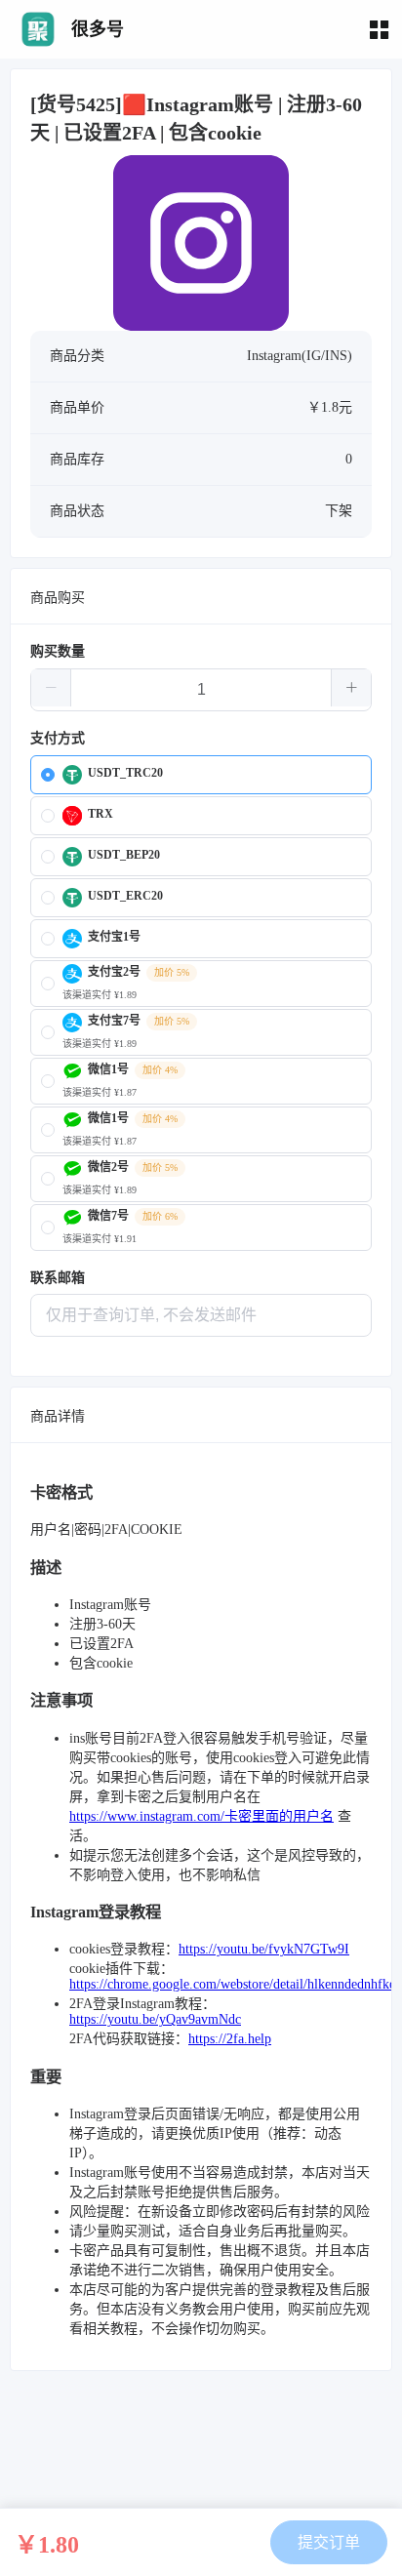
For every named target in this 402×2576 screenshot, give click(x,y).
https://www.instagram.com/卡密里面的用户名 (201, 1816)
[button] (51, 688)
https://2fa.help (230, 2039)
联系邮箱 (58, 1278)
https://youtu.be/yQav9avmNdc (155, 2019)
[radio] (201, 775)
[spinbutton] (201, 690)
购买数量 (58, 651)
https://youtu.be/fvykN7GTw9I (264, 1949)
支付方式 (58, 738)
